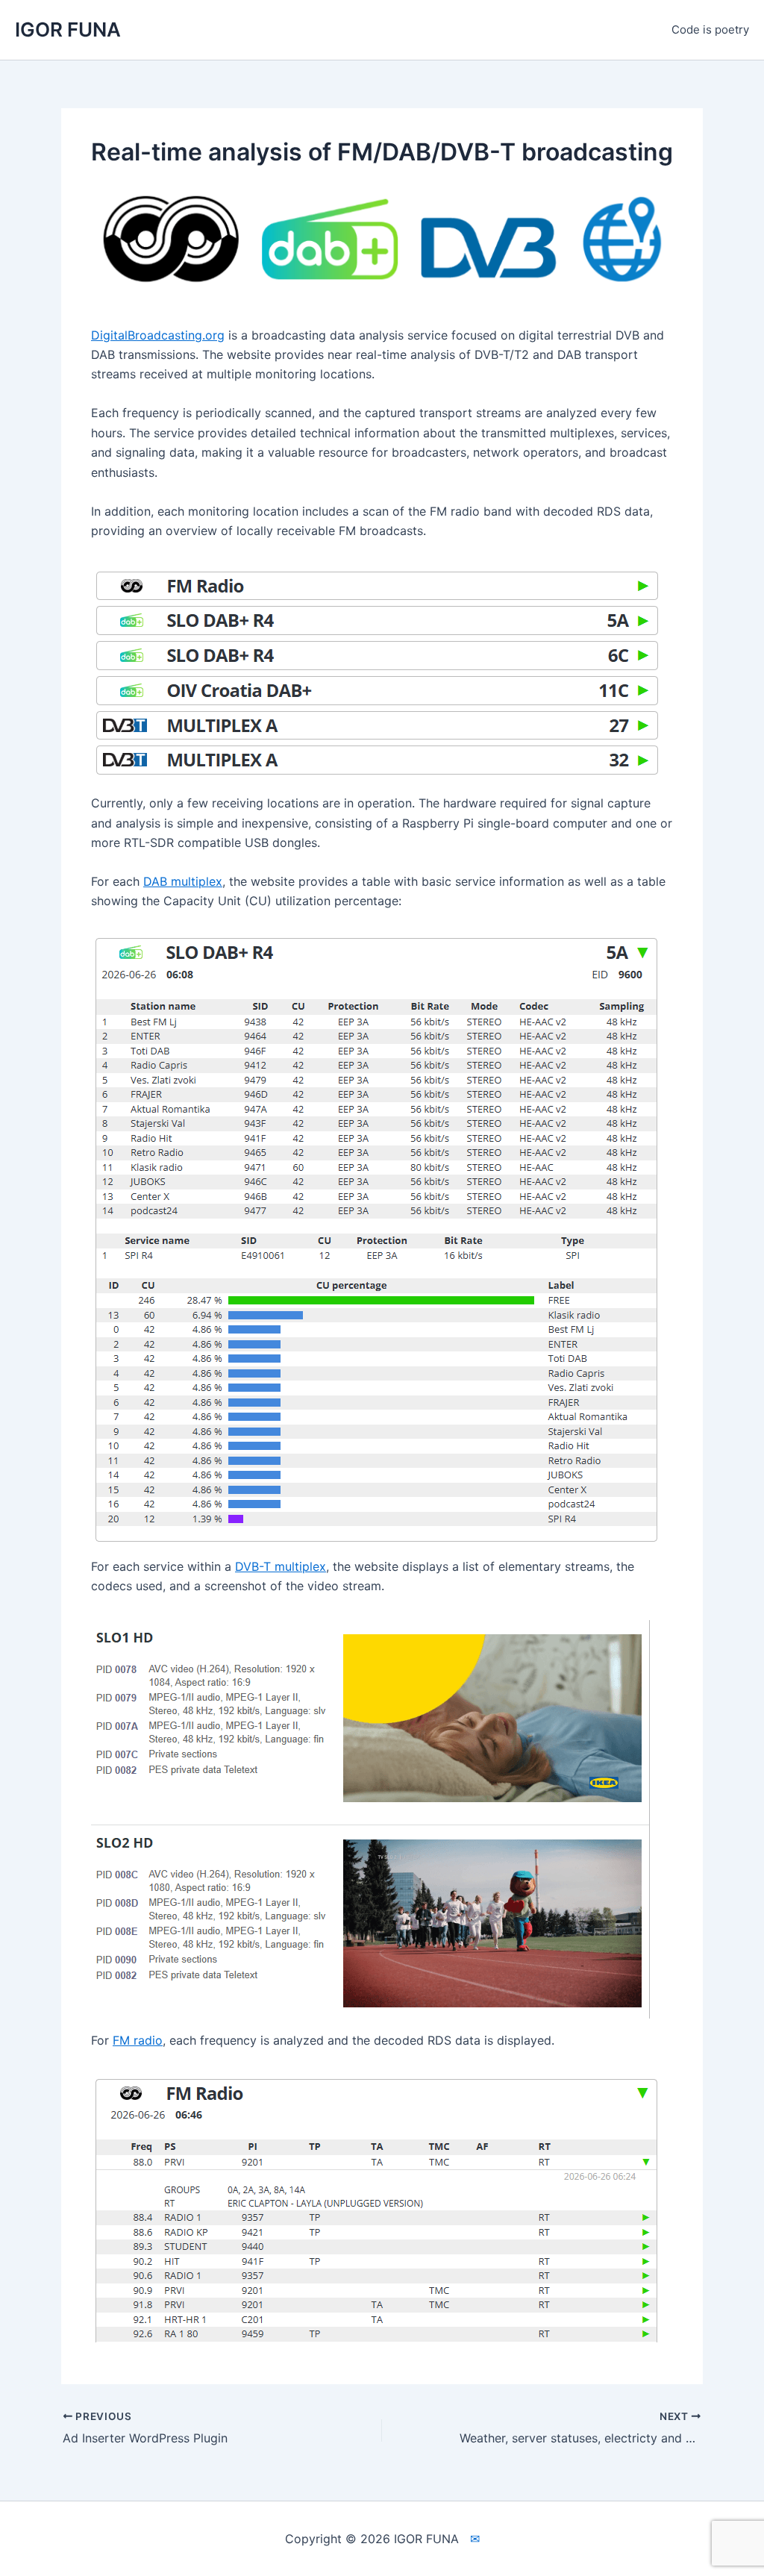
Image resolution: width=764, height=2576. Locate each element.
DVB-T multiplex (281, 1566)
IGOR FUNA (68, 29)
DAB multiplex (183, 881)
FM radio (138, 2040)
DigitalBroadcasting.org (158, 335)
